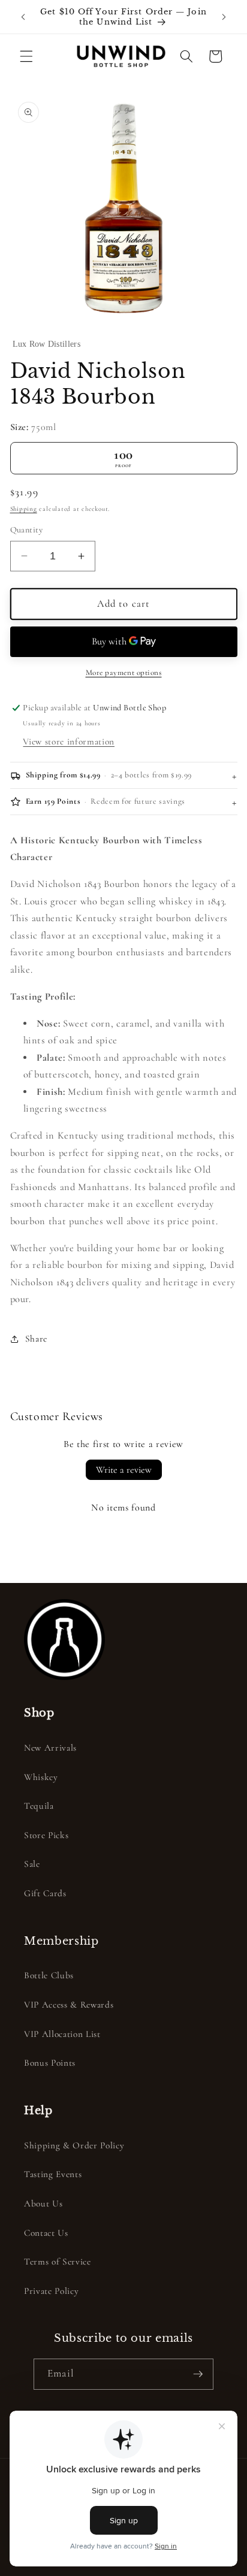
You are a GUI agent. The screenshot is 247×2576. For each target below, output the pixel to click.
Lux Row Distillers (46, 344)
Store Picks (46, 1835)
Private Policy (51, 2291)
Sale (32, 1864)
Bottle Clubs (49, 1975)
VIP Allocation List (62, 2034)
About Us (43, 2203)
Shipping (24, 509)
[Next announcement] (224, 17)
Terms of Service (58, 2262)
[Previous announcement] (23, 17)
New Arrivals (50, 1748)
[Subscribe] (198, 2374)
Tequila (39, 1806)
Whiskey (41, 1777)
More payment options (124, 673)
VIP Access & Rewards (69, 2005)
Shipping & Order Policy (74, 2145)
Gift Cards (45, 1893)
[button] (26, 56)
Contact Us (46, 2233)
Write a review (124, 1470)
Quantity (27, 530)
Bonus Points (50, 2063)
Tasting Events (53, 2174)
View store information (69, 741)
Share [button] (36, 1339)
